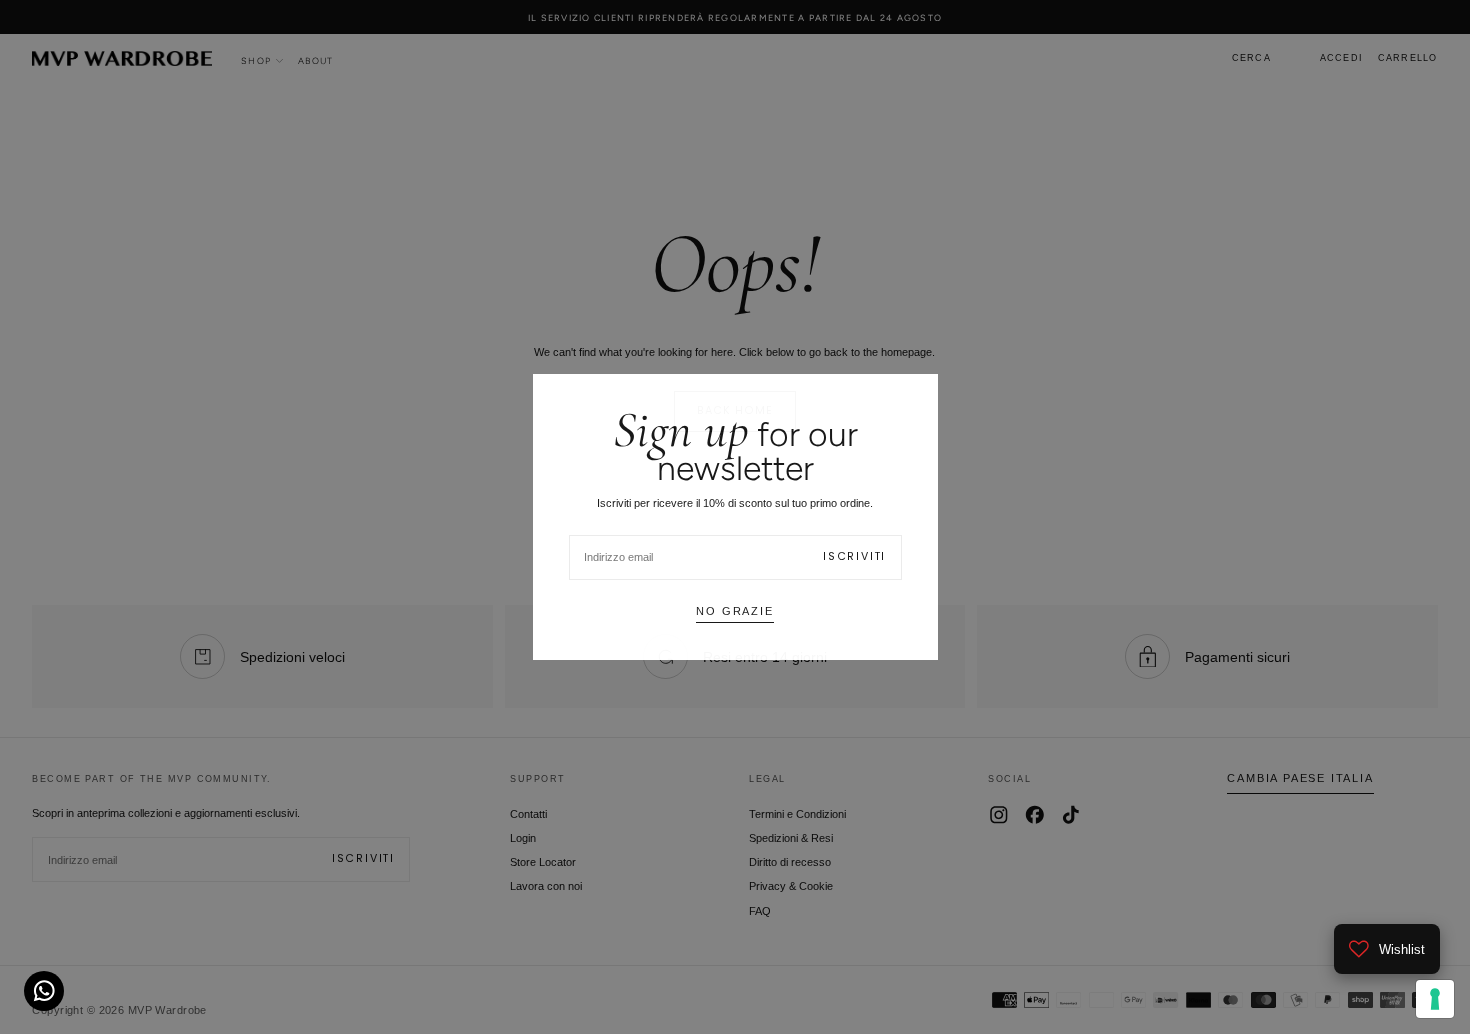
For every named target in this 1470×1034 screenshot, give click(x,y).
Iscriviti (854, 556)
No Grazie (734, 611)
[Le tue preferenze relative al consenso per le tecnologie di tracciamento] (1435, 999)
